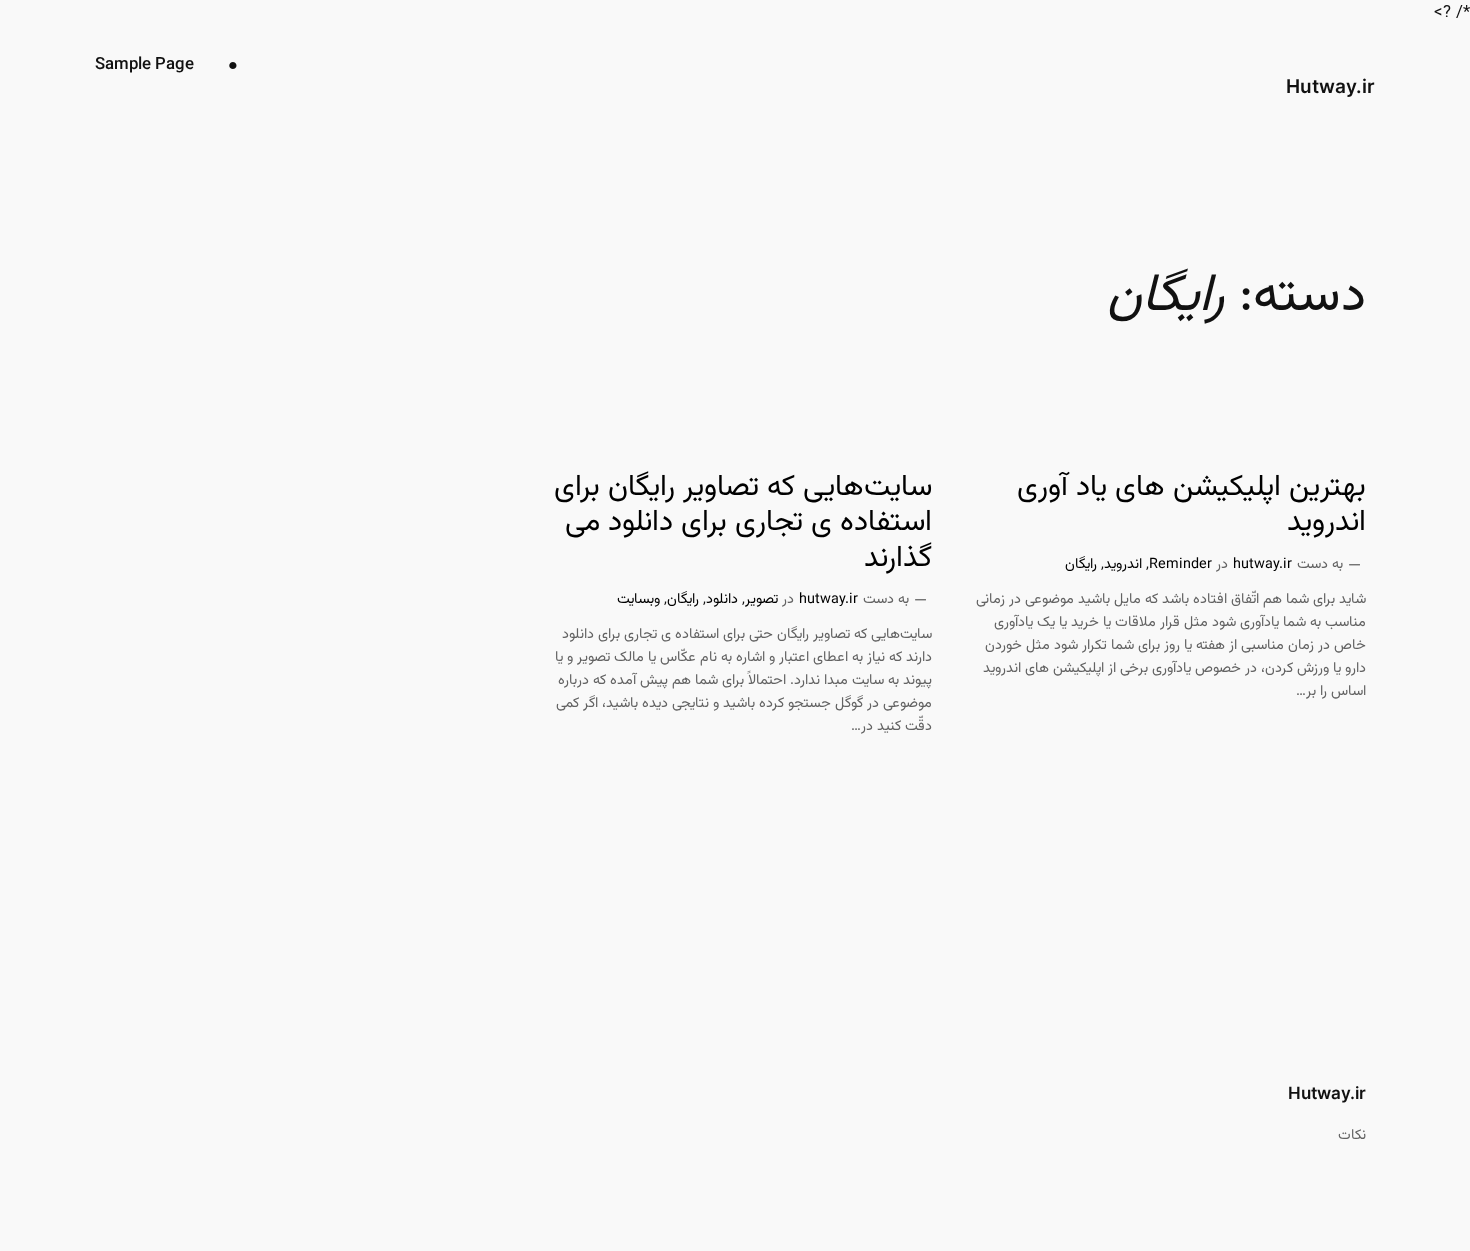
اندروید (1123, 564)
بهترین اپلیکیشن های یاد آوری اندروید (1191, 506)
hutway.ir (1262, 564)
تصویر (761, 599)
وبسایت (638, 599)
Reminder (1180, 564)
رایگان (1081, 564)
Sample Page (144, 65)
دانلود (722, 599)
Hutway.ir (1330, 86)
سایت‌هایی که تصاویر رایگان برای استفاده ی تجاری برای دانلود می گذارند (743, 524)
